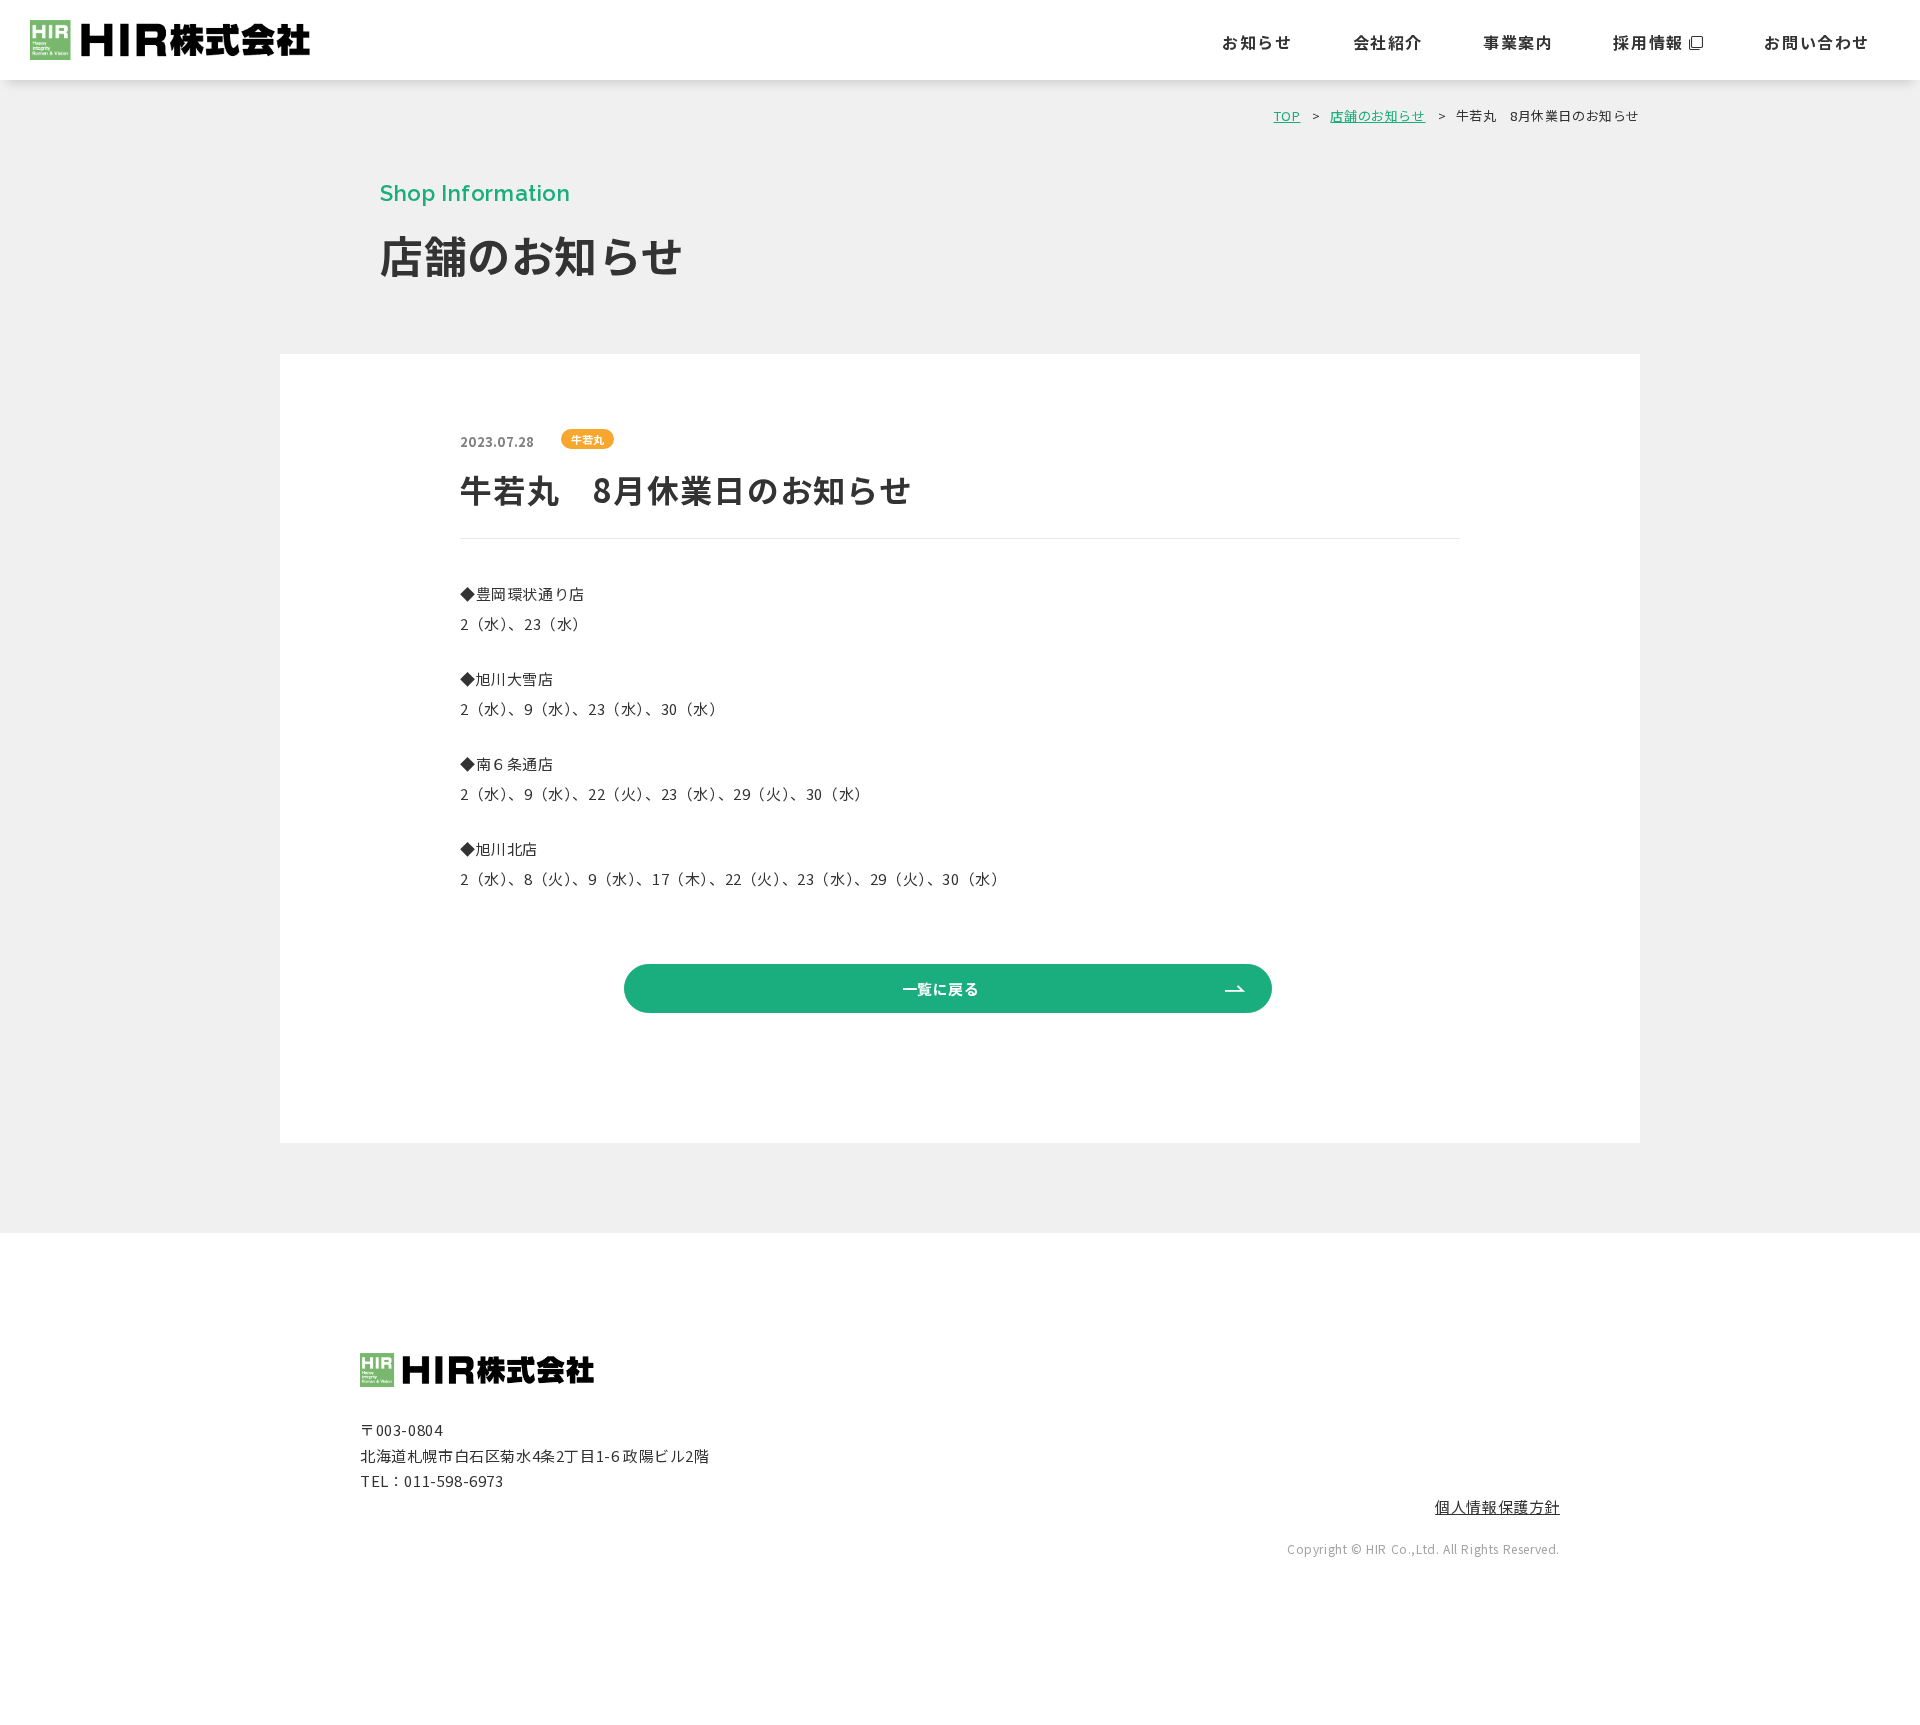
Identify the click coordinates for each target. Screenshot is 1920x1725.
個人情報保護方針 (1497, 1506)
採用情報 (1648, 42)
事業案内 (1518, 42)
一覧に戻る (941, 988)
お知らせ (1257, 42)
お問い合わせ (1817, 42)
